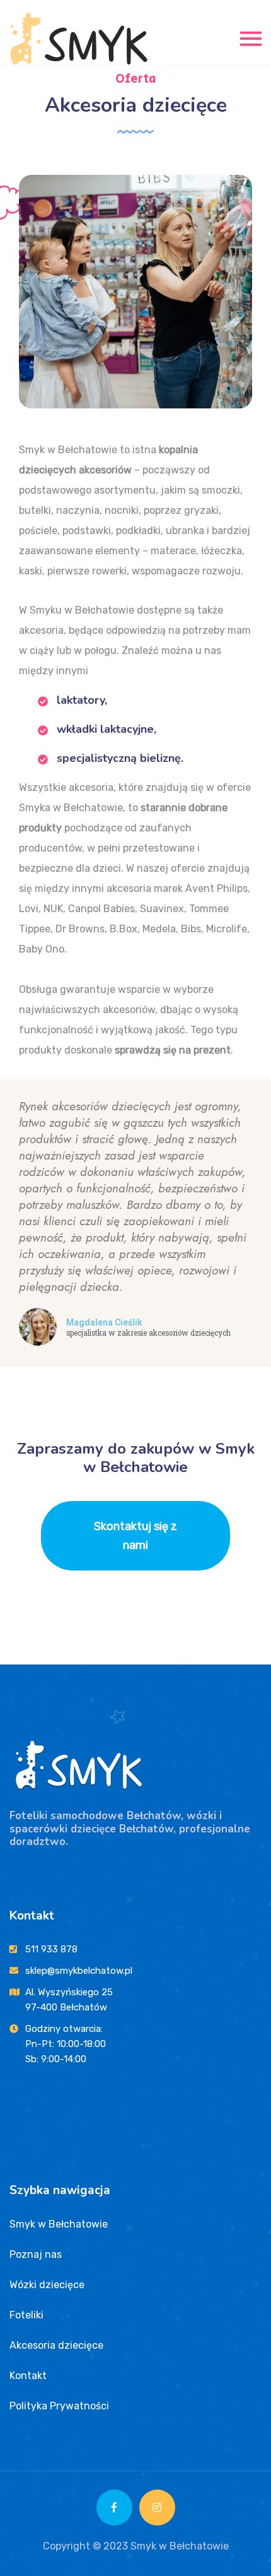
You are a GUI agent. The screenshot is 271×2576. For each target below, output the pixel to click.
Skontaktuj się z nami (135, 1536)
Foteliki (26, 2315)
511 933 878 (51, 1949)
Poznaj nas (36, 2254)
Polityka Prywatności (59, 2406)
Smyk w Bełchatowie (59, 2224)
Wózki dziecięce (47, 2285)
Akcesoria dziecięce (56, 2345)
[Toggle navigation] (251, 38)
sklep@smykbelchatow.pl (79, 1971)
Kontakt (28, 2376)
